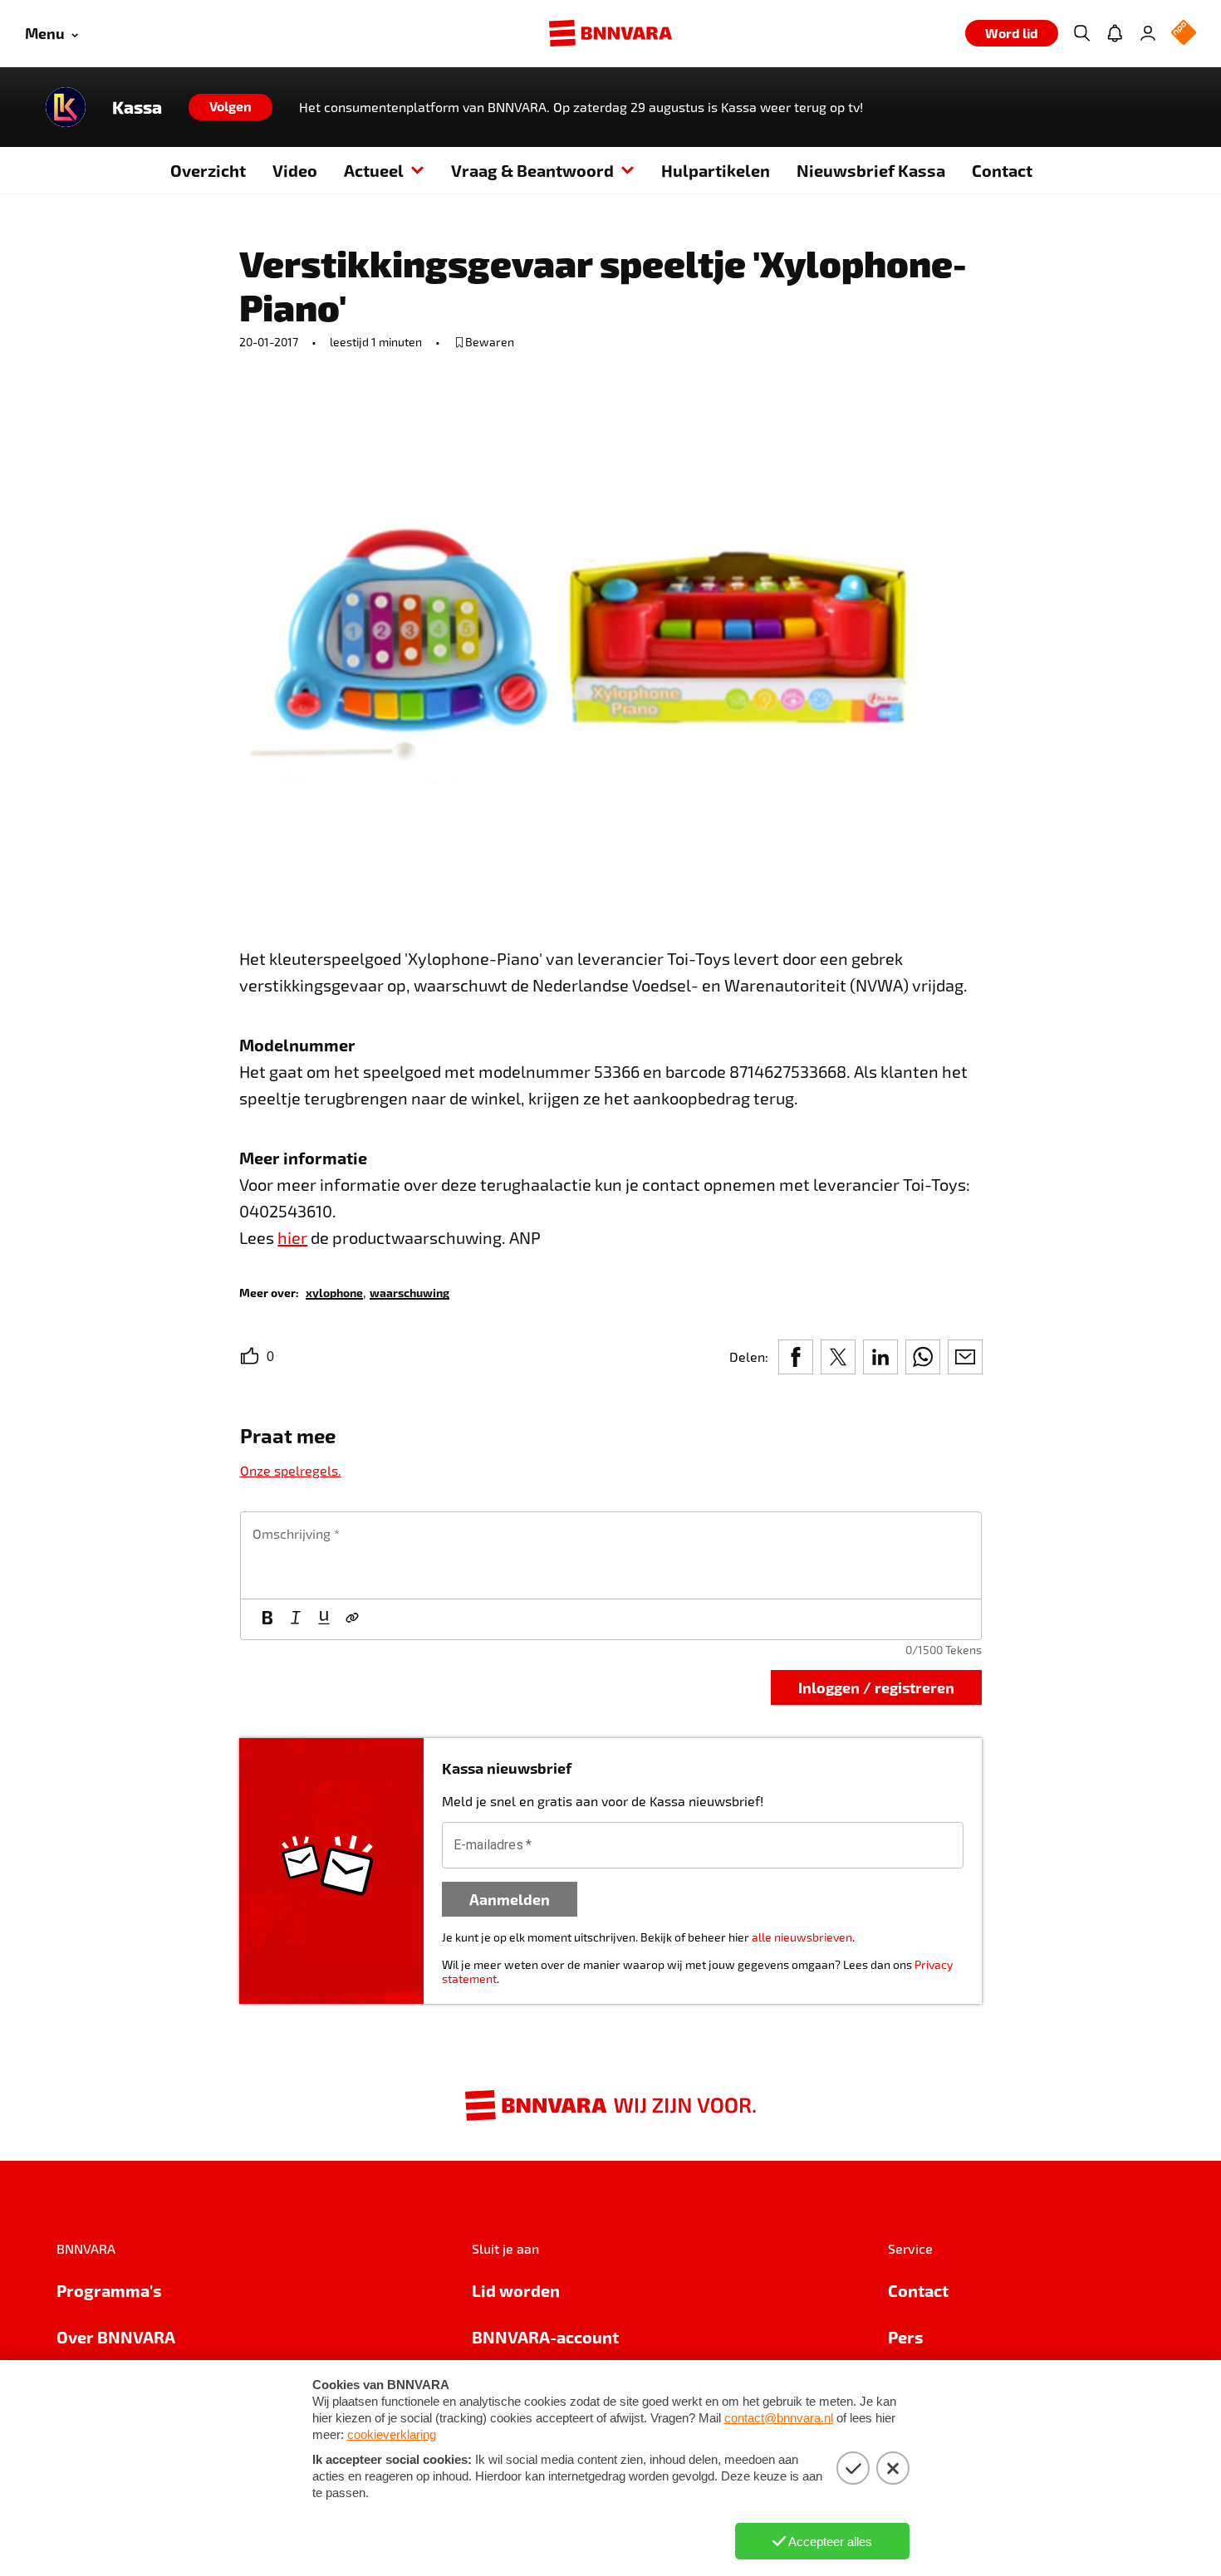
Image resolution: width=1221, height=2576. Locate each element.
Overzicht (208, 170)
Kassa (137, 107)
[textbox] (611, 1555)
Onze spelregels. (291, 1470)
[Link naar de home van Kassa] (66, 107)
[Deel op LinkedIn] (880, 1357)
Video (295, 170)
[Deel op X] (838, 1357)
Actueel (374, 170)
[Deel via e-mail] (965, 1357)
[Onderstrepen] (324, 1619)
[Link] (352, 1619)
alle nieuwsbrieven (802, 1937)
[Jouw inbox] (1115, 33)
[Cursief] (296, 1619)
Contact (1002, 170)
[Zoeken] (1081, 33)
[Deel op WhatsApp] (923, 1357)
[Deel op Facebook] (796, 1357)
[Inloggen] (1148, 33)
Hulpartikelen (716, 170)
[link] (334, 1292)
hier (292, 1237)
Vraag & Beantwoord (532, 170)
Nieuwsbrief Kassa (871, 170)
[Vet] (267, 1619)
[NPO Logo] (1184, 34)
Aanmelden (510, 1899)
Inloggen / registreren (876, 1687)
